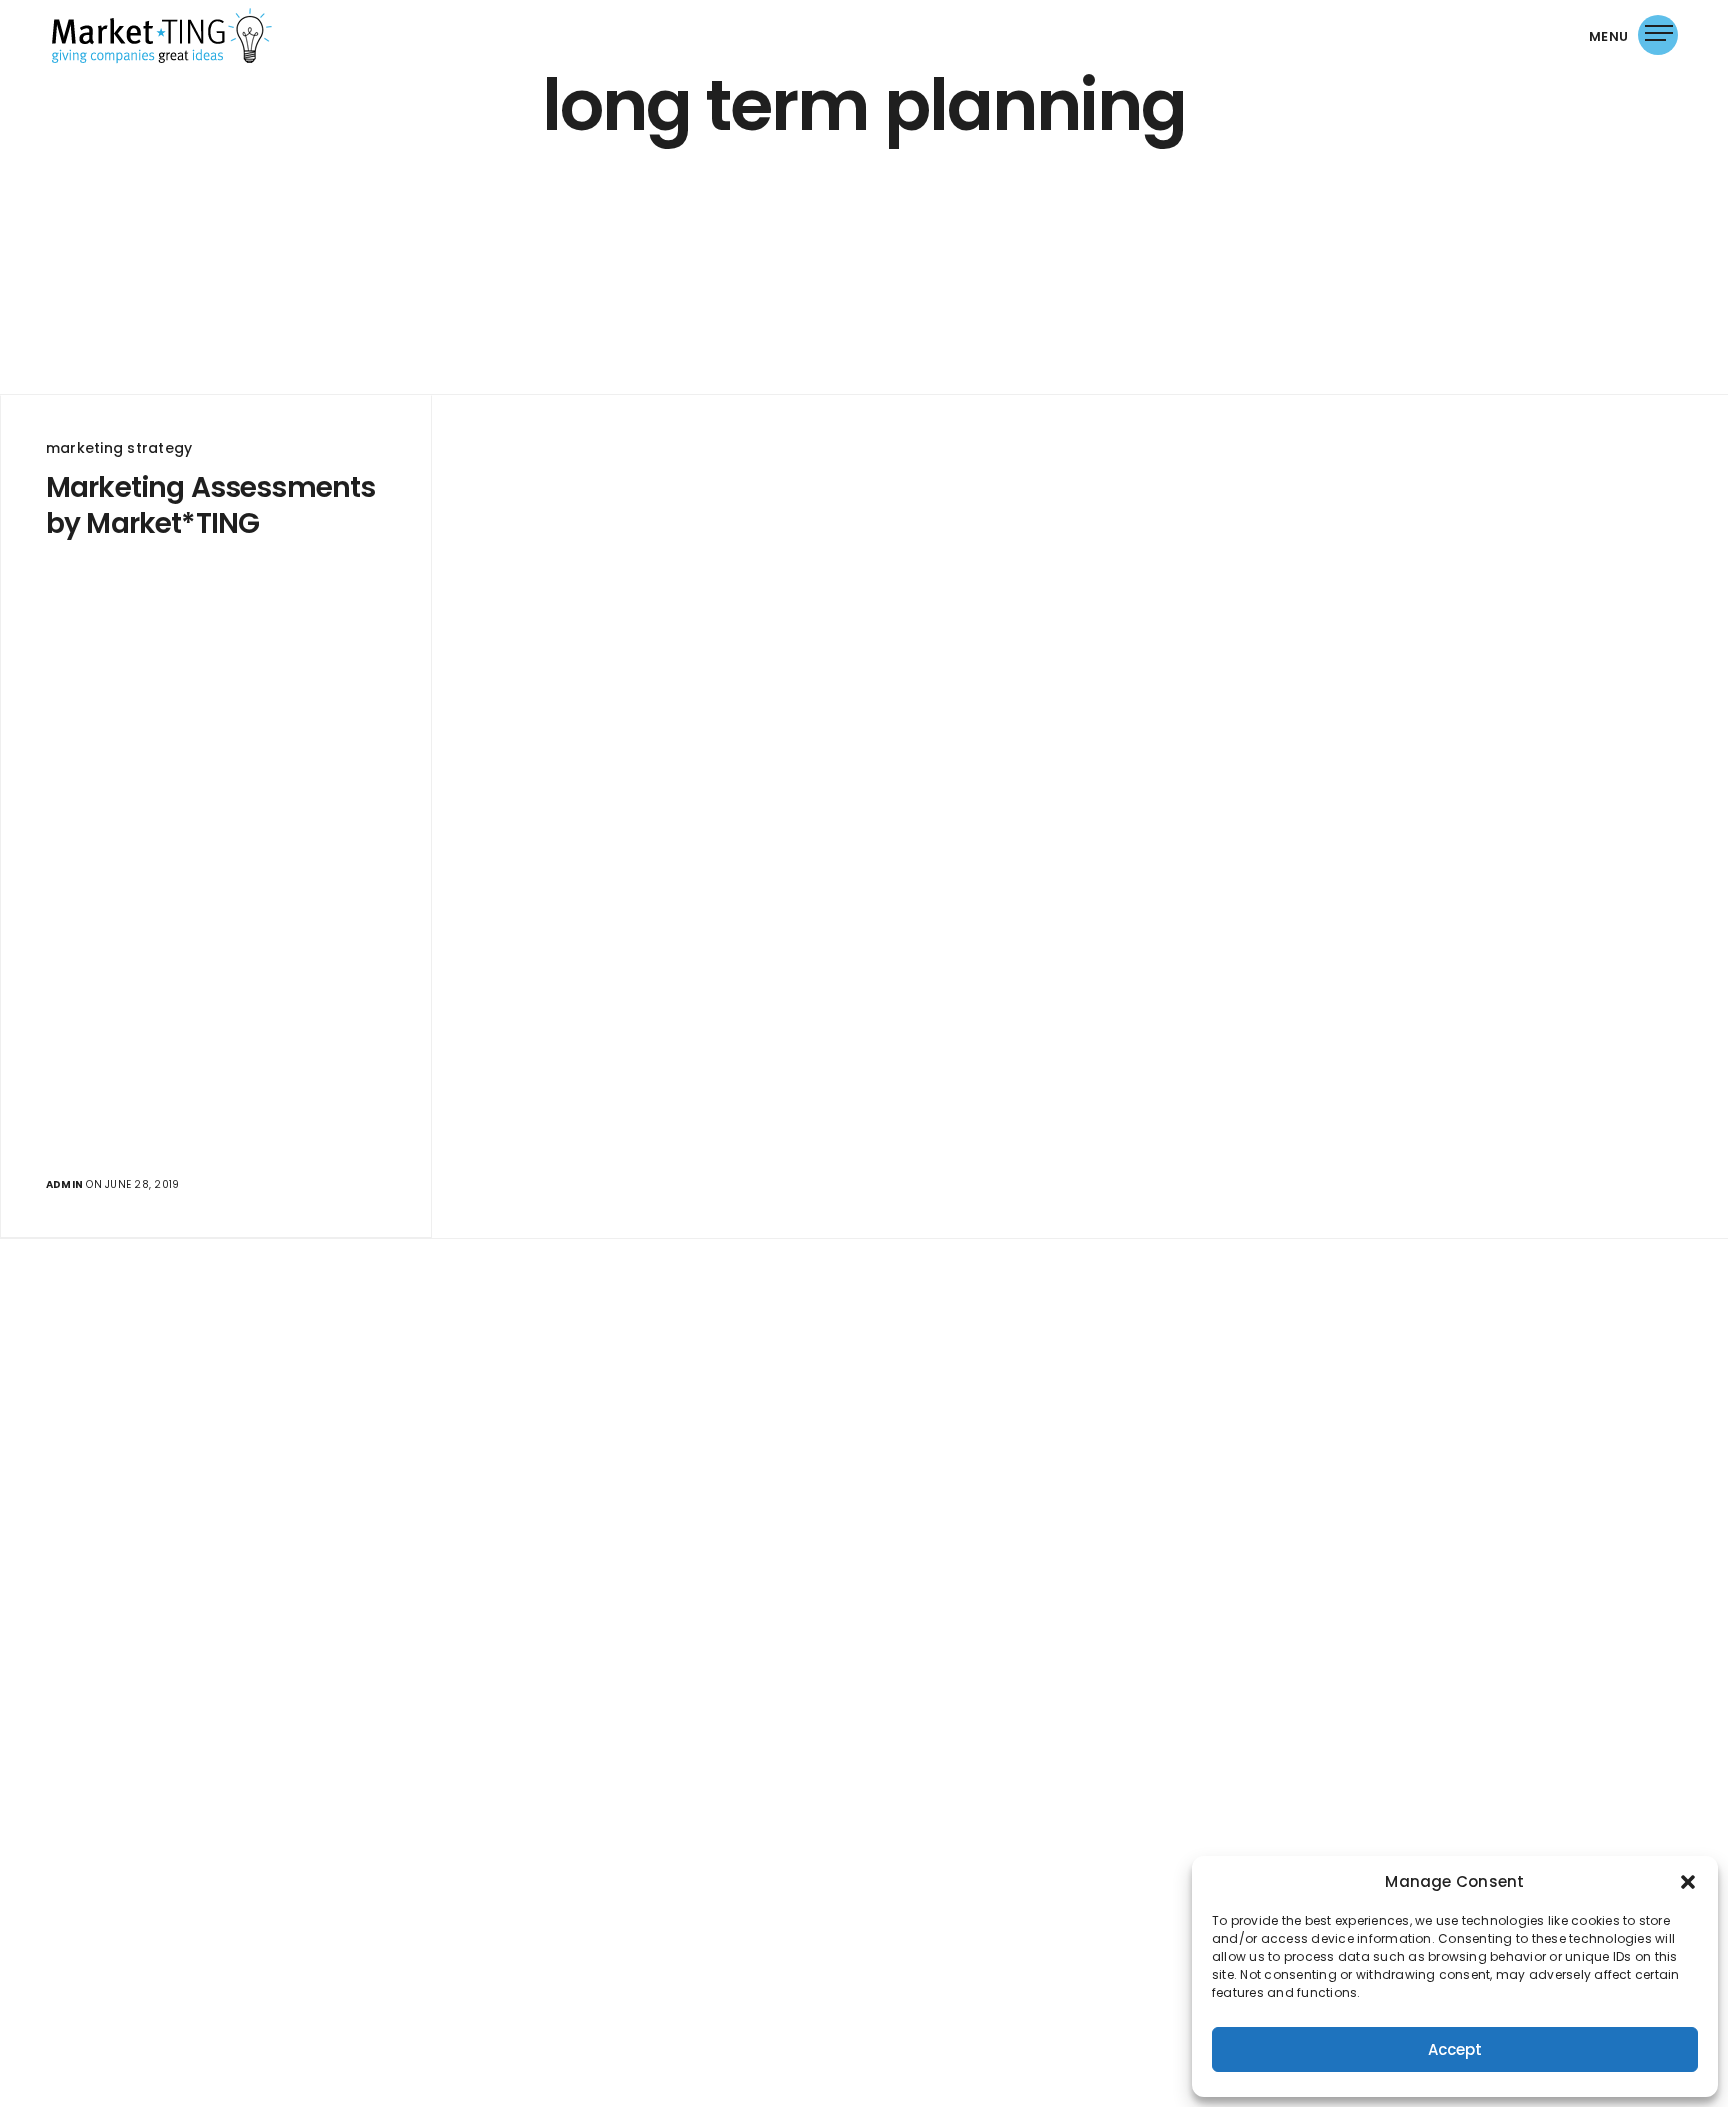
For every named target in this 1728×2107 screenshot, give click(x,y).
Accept (1455, 2049)
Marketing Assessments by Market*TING (210, 506)
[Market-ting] (162, 35)
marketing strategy (119, 448)
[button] (1688, 1882)
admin (64, 1184)
